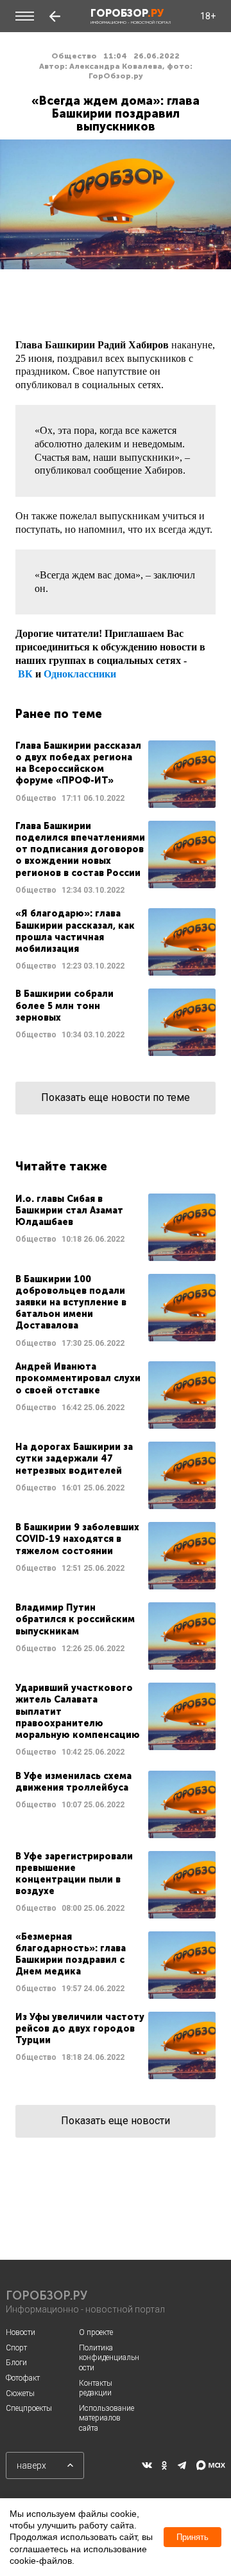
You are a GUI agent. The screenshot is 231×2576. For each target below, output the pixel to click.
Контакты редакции (96, 2388)
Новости (21, 2332)
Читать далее (116, 774)
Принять (193, 2537)
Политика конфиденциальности (109, 2358)
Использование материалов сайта (107, 2418)
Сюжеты (20, 2393)
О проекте (96, 2332)
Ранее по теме (59, 714)
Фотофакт (23, 2378)
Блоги (16, 2363)
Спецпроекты (29, 2408)
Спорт (16, 2348)
